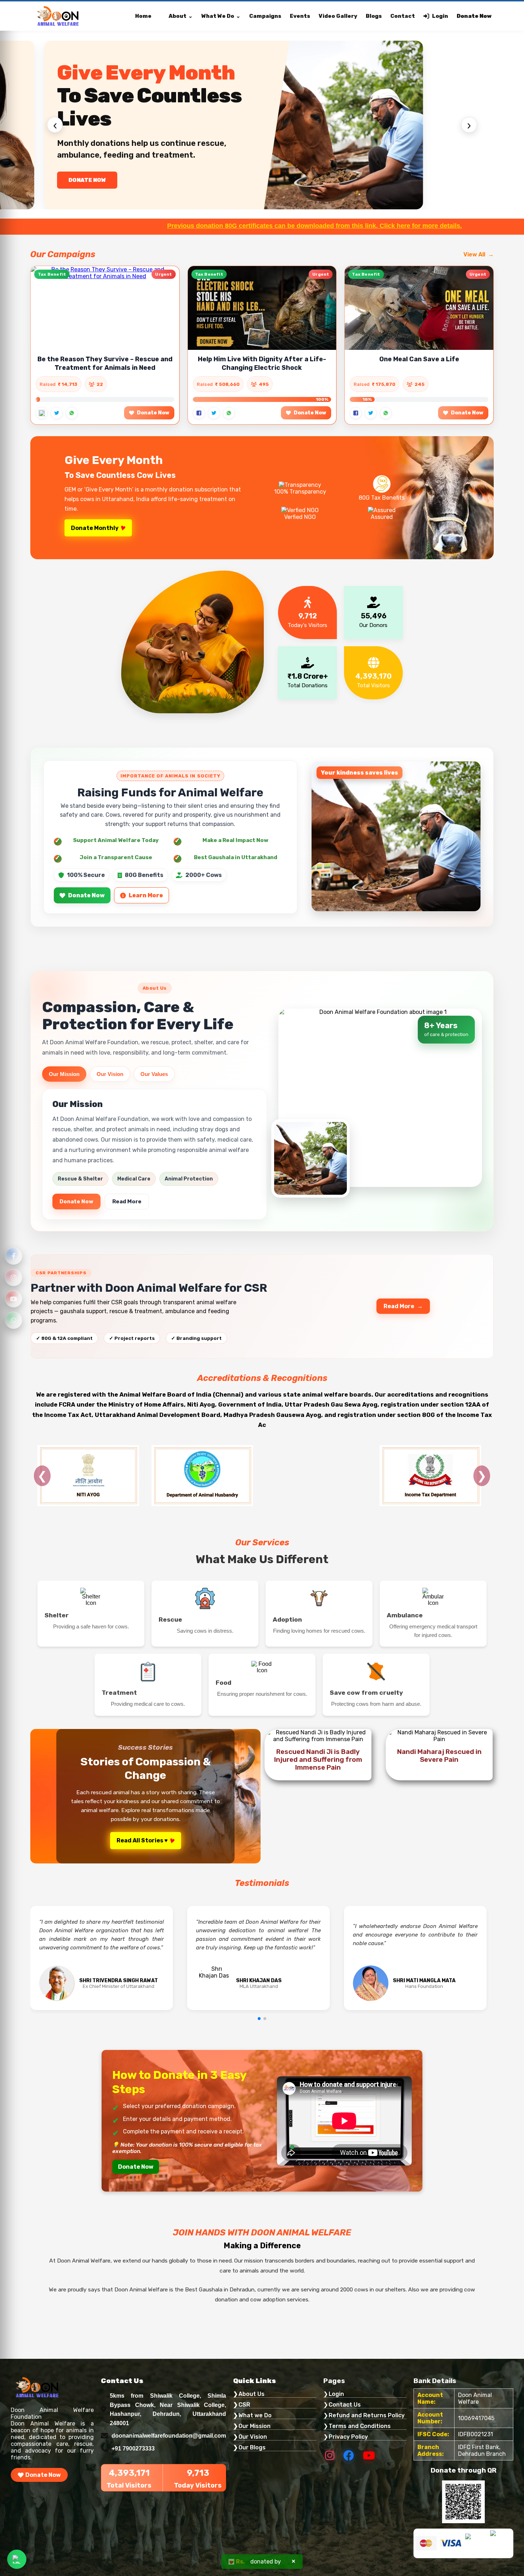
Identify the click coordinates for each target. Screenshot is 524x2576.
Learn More (146, 895)
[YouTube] (14, 1299)
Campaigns (265, 16)
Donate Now (474, 16)
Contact (403, 16)
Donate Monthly (95, 528)
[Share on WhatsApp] (72, 413)
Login (440, 16)
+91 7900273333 (133, 2449)
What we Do (255, 2415)
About (178, 16)
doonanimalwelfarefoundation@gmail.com (169, 2436)
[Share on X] (57, 413)
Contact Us (345, 2405)
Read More (127, 1202)
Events (300, 16)
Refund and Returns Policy (367, 2415)
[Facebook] (14, 1256)
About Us (251, 2394)
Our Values (154, 1074)
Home (143, 16)
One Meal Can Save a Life (419, 359)
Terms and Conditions (360, 2426)
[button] (259, 2019)
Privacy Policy (348, 2437)
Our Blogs (252, 2447)
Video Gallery (338, 16)
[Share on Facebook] (42, 413)
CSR (244, 2405)
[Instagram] (14, 1277)
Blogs (374, 16)
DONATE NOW (88, 180)
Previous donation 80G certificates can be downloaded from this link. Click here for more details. (179, 226)
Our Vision (110, 1074)
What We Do (218, 16)
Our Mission (64, 1074)
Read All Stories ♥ (142, 1840)
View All (474, 254)
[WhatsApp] (14, 1320)
